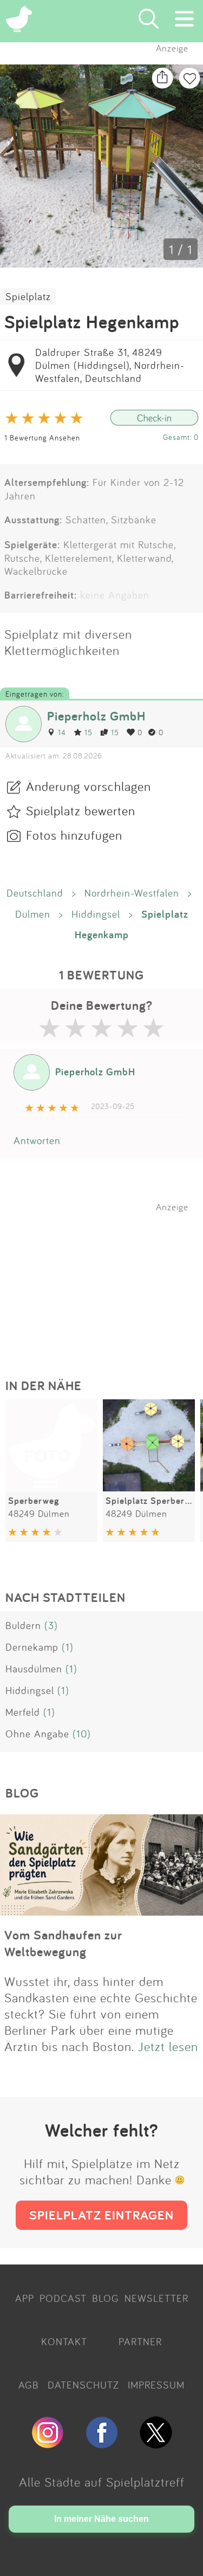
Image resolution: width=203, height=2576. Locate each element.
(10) (82, 1734)
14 (62, 732)
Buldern (23, 1625)
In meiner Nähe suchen (101, 2519)
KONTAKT (64, 2341)
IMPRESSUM (156, 2385)
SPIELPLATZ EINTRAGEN (101, 2215)
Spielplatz (28, 296)
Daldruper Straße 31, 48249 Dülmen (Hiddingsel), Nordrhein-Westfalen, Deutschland (110, 365)
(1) (68, 1647)
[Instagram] (48, 2444)
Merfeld (23, 1712)
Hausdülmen (34, 1669)
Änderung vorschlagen (89, 786)
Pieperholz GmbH (96, 716)
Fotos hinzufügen (74, 835)
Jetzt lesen (168, 2046)
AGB (29, 2385)
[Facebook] (102, 2444)
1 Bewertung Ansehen (42, 437)
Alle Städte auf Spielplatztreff (102, 2482)
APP (25, 2298)
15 (89, 732)
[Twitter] (156, 2444)
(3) (51, 1625)
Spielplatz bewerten (81, 810)
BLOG (106, 2298)
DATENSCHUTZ (83, 2385)
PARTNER (140, 2341)
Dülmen (33, 914)
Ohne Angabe (37, 1734)
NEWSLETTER (156, 2298)
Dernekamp (32, 1647)
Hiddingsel (96, 914)
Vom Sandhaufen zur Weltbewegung (63, 1943)
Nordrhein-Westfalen (132, 893)
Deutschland (35, 893)
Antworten (37, 1140)
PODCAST (63, 2298)
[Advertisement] (107, 1280)
